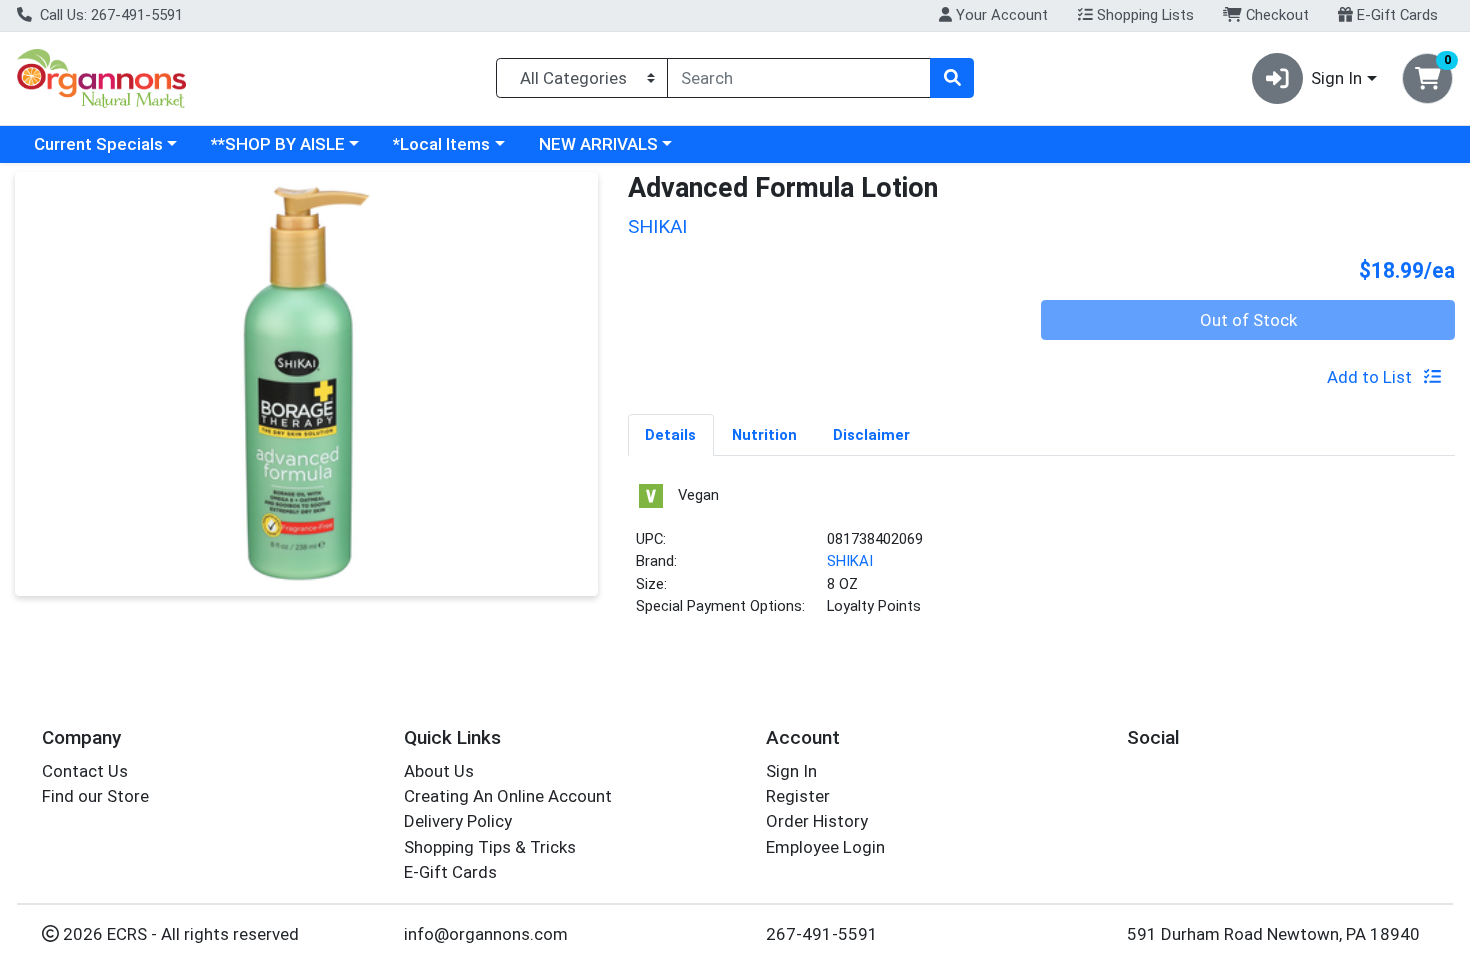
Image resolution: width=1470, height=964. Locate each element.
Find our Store (95, 796)
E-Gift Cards (1395, 15)
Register (798, 796)
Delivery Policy (458, 821)
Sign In (791, 771)
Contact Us (85, 771)
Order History (817, 821)
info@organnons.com (486, 934)
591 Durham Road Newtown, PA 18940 (1273, 934)
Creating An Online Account (508, 796)
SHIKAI (850, 561)
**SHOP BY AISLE (278, 144)
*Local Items (441, 144)
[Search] (952, 78)
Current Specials (98, 144)
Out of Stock (1248, 320)
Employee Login (825, 847)
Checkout (1275, 15)
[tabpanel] (1042, 557)
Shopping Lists (1143, 15)
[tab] (671, 434)
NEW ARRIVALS (598, 144)
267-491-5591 (822, 934)
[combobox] (799, 78)
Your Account (1000, 15)
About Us (439, 771)
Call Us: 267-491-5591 (109, 15)
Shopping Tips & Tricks (490, 847)
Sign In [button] (1336, 78)
